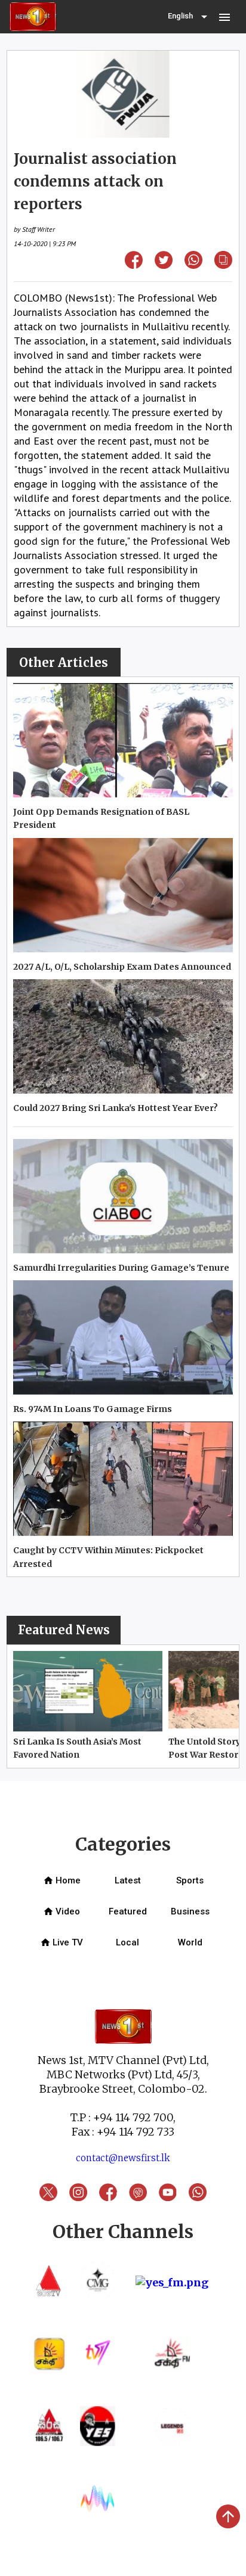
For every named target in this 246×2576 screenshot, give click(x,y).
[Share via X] (164, 265)
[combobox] (189, 17)
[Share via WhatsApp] (193, 265)
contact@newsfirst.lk (123, 2158)
